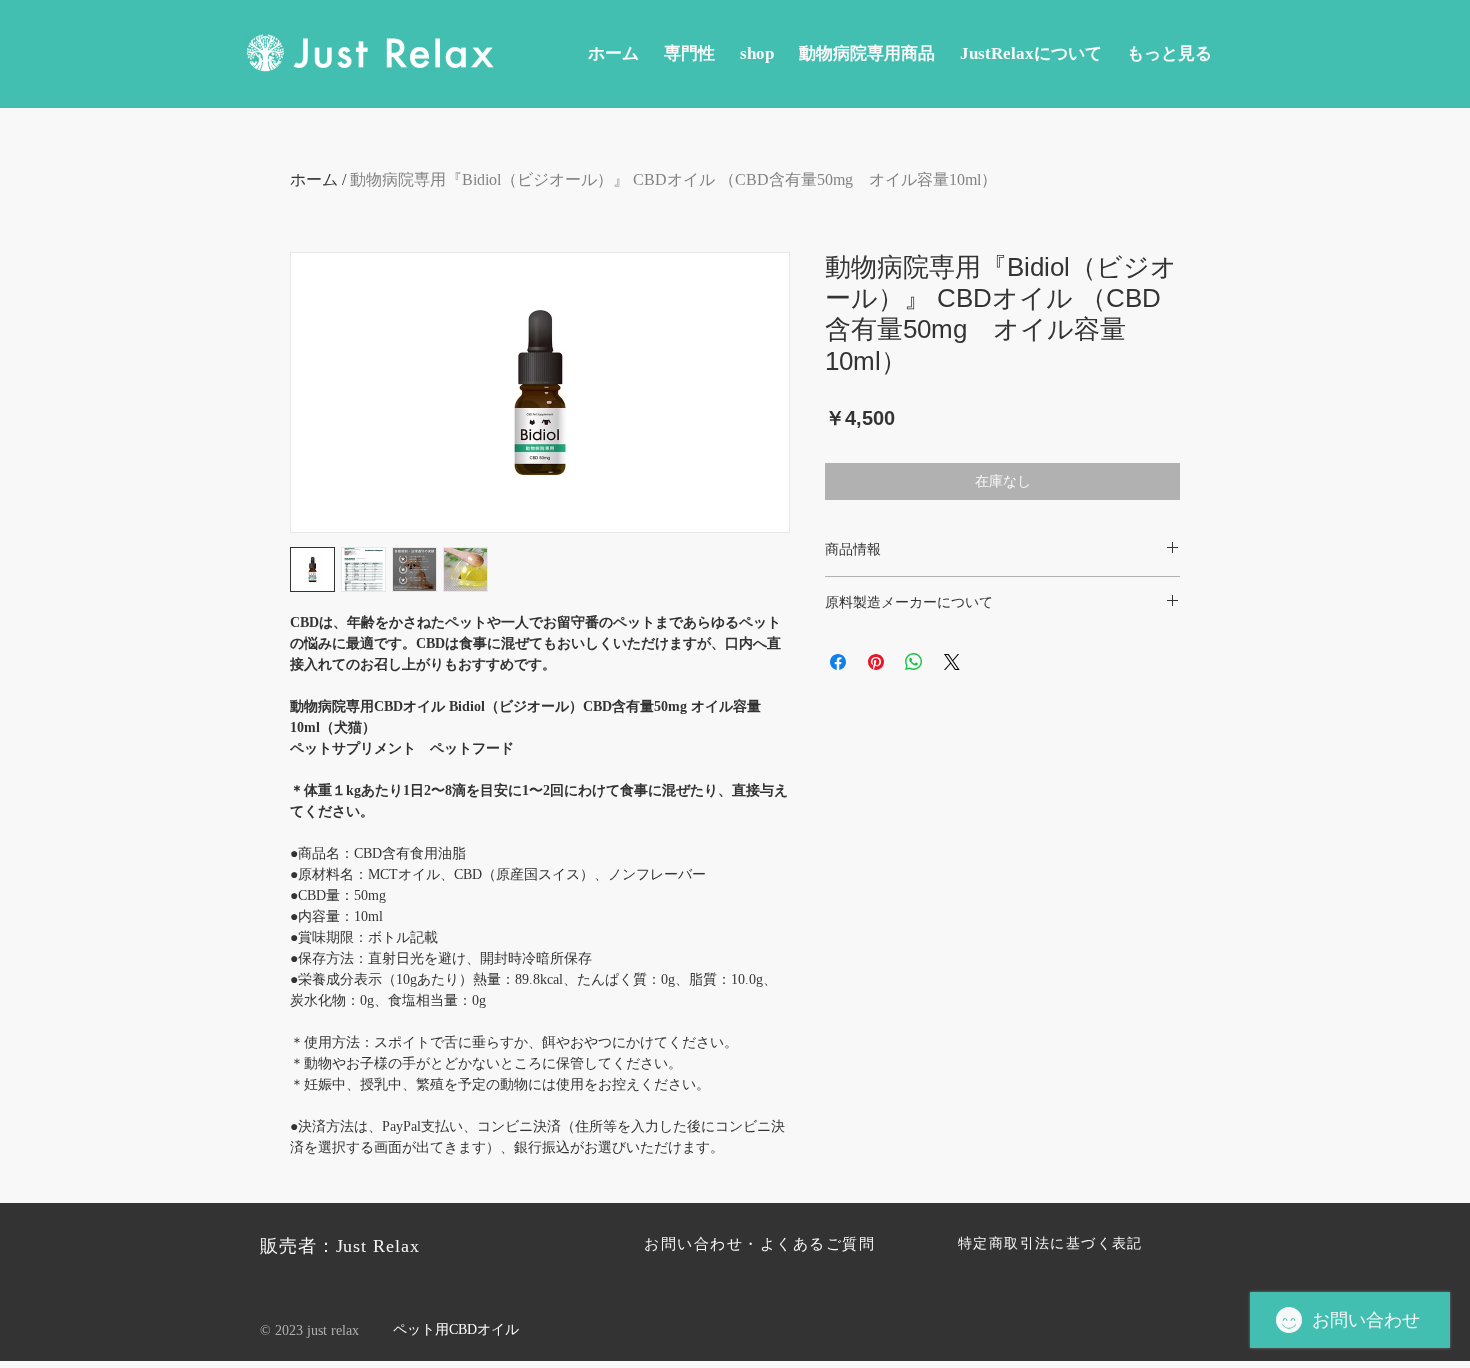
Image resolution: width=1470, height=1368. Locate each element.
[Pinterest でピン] (876, 662)
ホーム (314, 179)
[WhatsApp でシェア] (914, 662)
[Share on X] (952, 662)
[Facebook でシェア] (838, 662)
